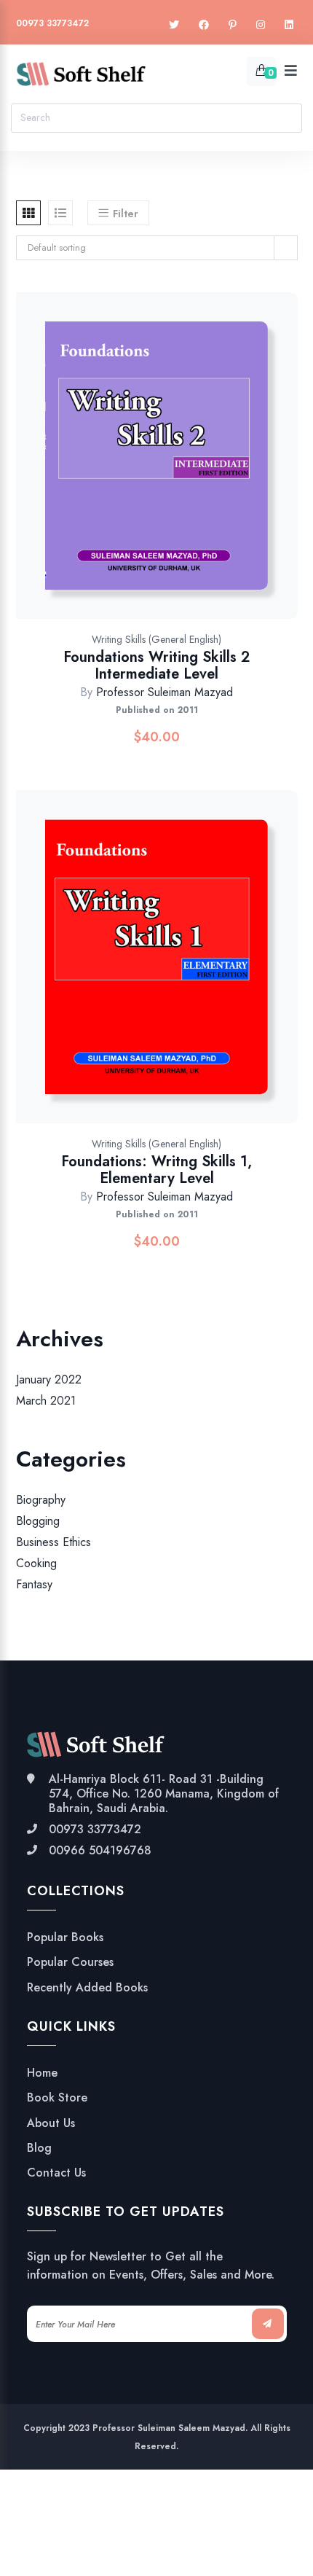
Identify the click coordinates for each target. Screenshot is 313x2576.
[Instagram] (261, 25)
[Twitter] (174, 25)
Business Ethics (54, 1542)
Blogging (38, 1521)
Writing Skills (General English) (156, 639)
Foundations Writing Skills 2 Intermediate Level (156, 666)
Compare (173, 471)
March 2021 (46, 1401)
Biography (41, 1500)
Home (42, 2073)
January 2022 (49, 1379)
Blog (39, 2148)
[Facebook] (204, 25)
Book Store (57, 2098)
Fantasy (34, 1585)
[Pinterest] (233, 25)
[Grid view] (28, 213)
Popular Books (65, 1937)
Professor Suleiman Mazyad (165, 692)
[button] (211, 471)
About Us (51, 2123)
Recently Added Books (87, 1988)
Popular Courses (70, 1962)
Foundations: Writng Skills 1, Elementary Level (156, 1170)
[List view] (60, 213)
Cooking (36, 1563)
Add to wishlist (135, 471)
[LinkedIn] (289, 25)
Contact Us (56, 2173)
